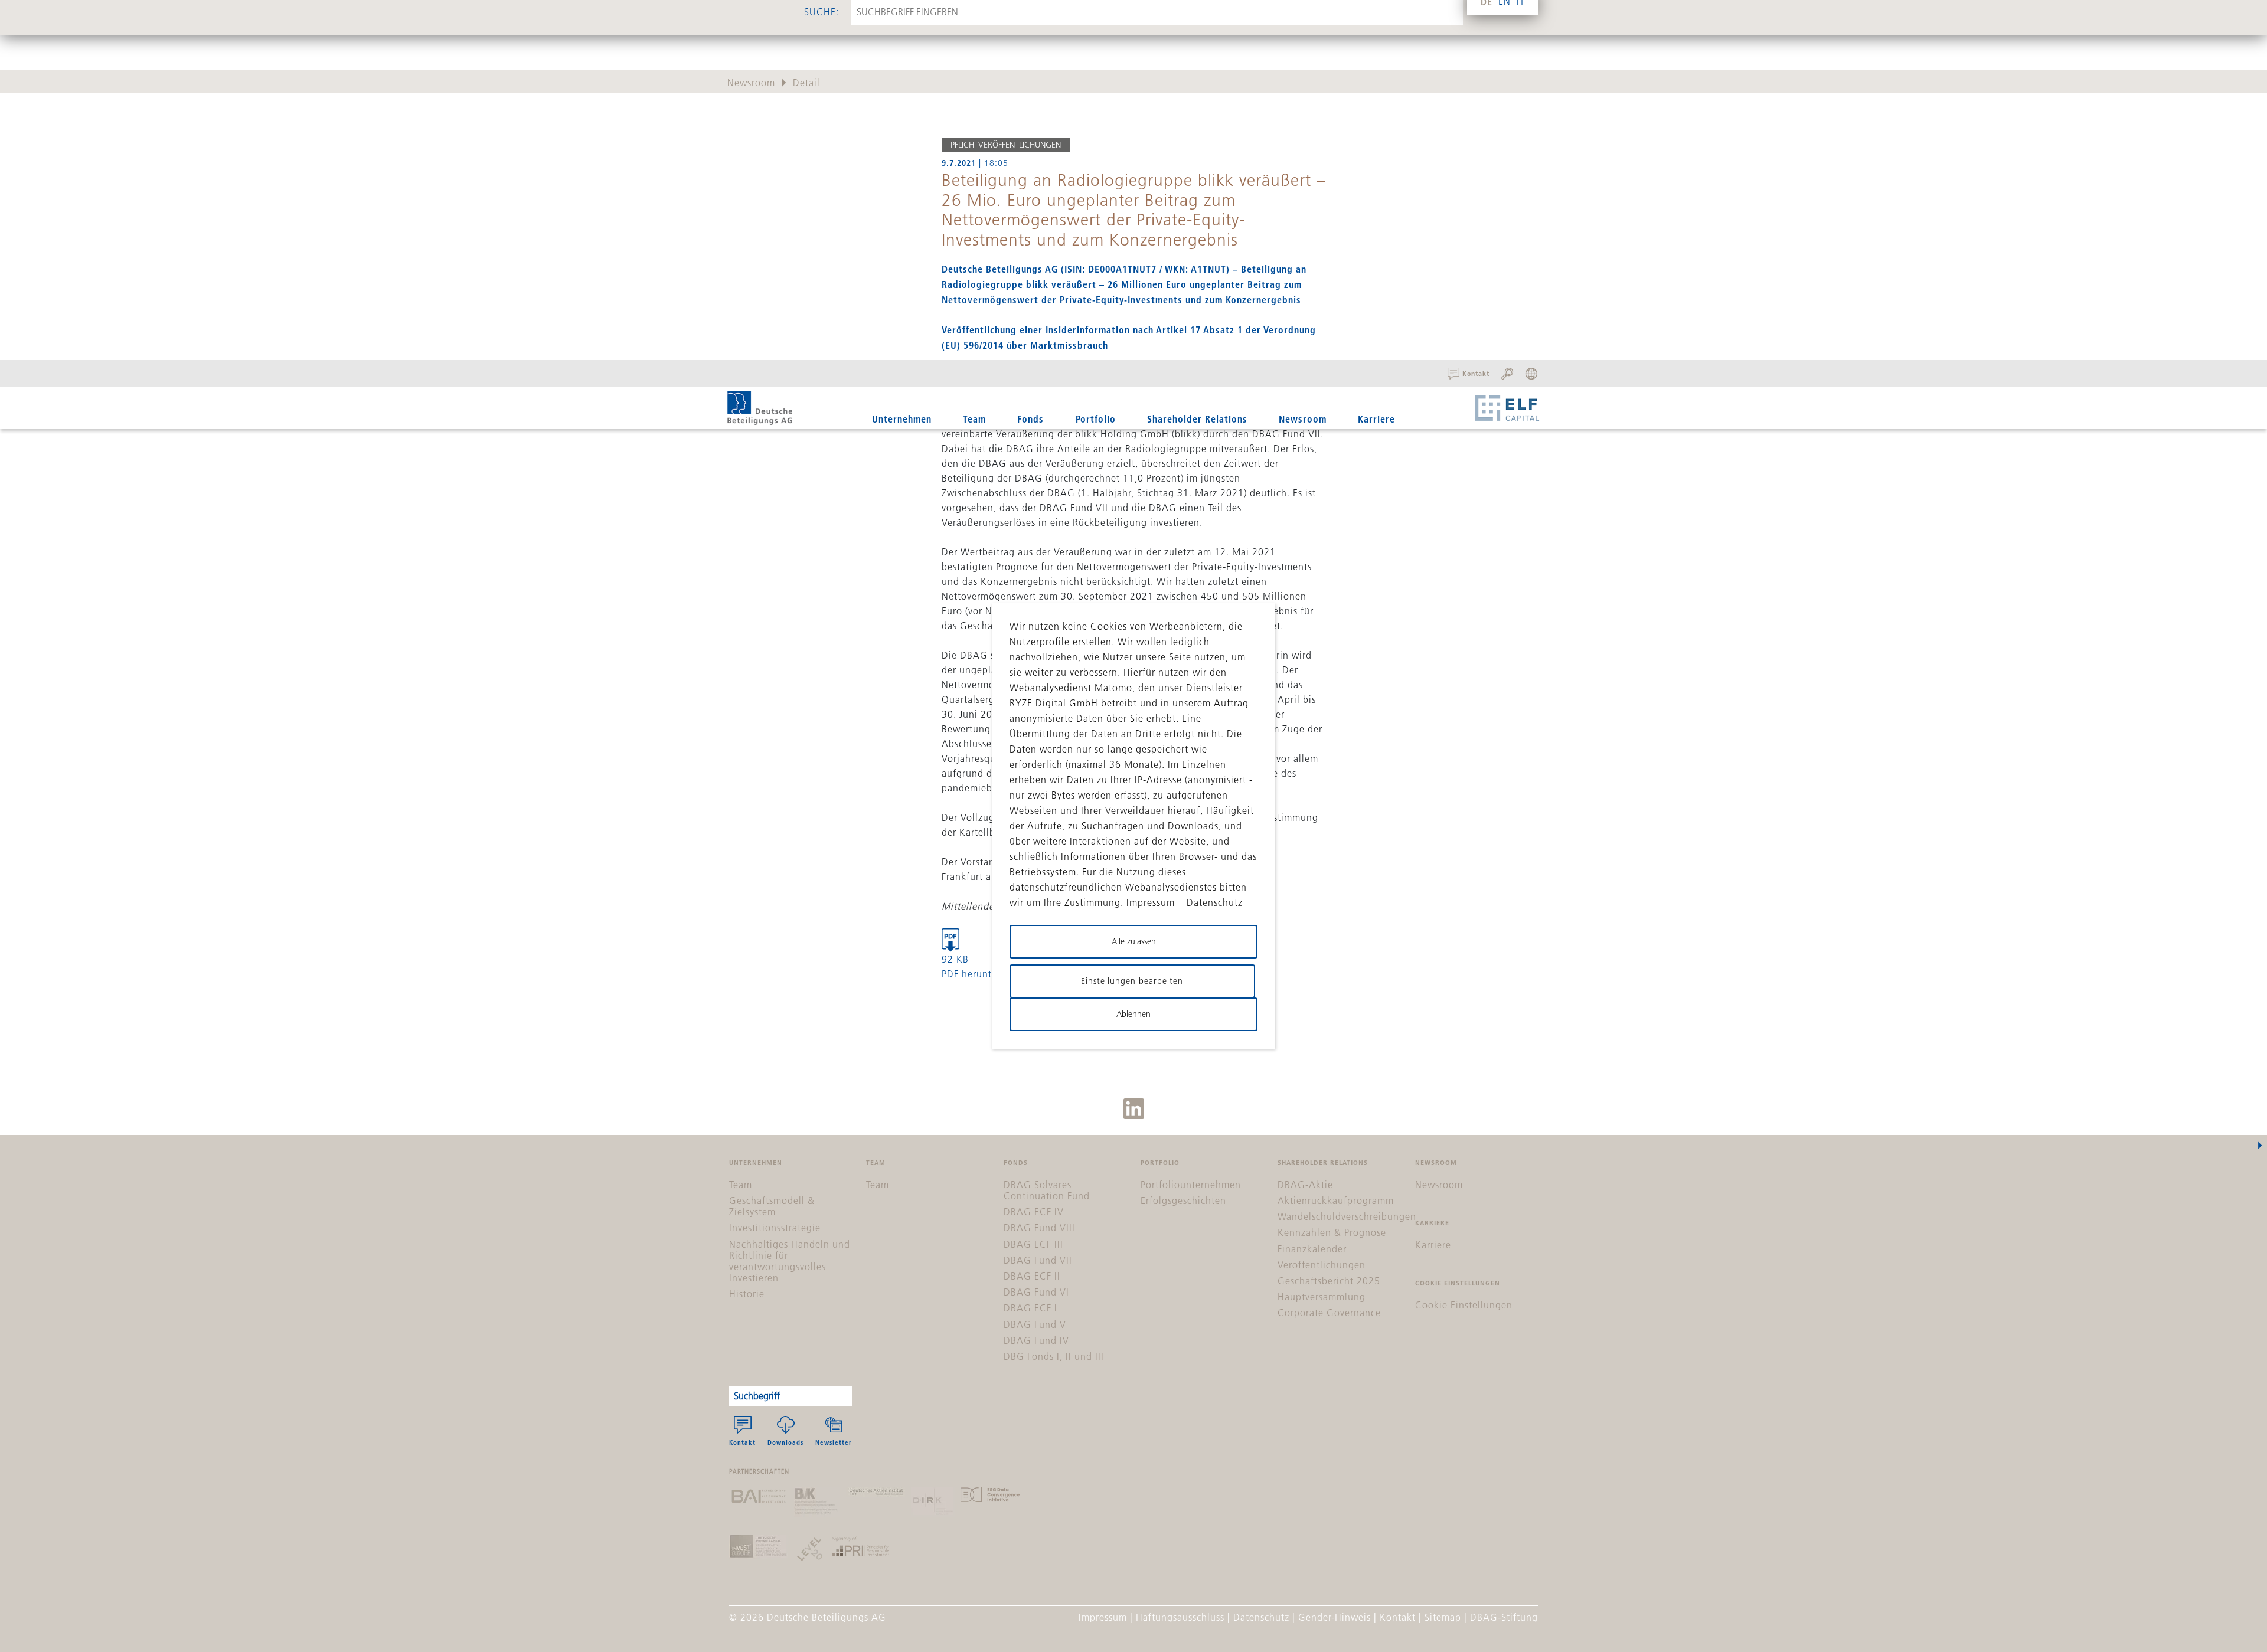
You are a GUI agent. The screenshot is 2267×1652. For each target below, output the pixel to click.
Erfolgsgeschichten (1183, 1200)
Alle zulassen (1134, 941)
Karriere (1376, 419)
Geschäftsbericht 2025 (1329, 1281)
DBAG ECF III (1033, 1244)
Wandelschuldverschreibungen (1347, 1216)
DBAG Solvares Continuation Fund (1047, 1190)
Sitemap (1443, 1617)
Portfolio (1096, 419)
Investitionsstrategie (775, 1228)
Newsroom (1303, 419)
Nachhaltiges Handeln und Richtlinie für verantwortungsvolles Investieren (790, 1261)
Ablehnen (1133, 1014)
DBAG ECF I (1030, 1308)
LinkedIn (1134, 1109)
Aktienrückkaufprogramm (1336, 1200)
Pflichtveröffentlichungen (1006, 145)
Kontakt (742, 1442)
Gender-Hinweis (1335, 1617)
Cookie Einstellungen (1464, 1305)
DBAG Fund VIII (1039, 1228)
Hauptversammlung (1322, 1297)
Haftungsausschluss (1180, 1617)
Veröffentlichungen (1322, 1265)
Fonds (1030, 419)
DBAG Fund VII (1038, 1260)
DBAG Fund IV (1036, 1340)
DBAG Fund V (1035, 1324)
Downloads (785, 1442)
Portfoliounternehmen (1191, 1185)
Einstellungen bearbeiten (1132, 981)
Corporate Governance (1329, 1313)
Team (974, 419)
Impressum (1103, 1617)
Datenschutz (1261, 1617)
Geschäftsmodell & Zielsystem (772, 1206)
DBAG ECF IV (1034, 1212)
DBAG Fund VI (1036, 1292)
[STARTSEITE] (760, 408)
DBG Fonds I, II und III (1054, 1356)
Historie (747, 1294)
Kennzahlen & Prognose (1332, 1232)
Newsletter (834, 1442)
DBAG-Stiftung (1504, 1617)
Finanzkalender (1312, 1249)
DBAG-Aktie (1305, 1185)
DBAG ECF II (1032, 1276)
